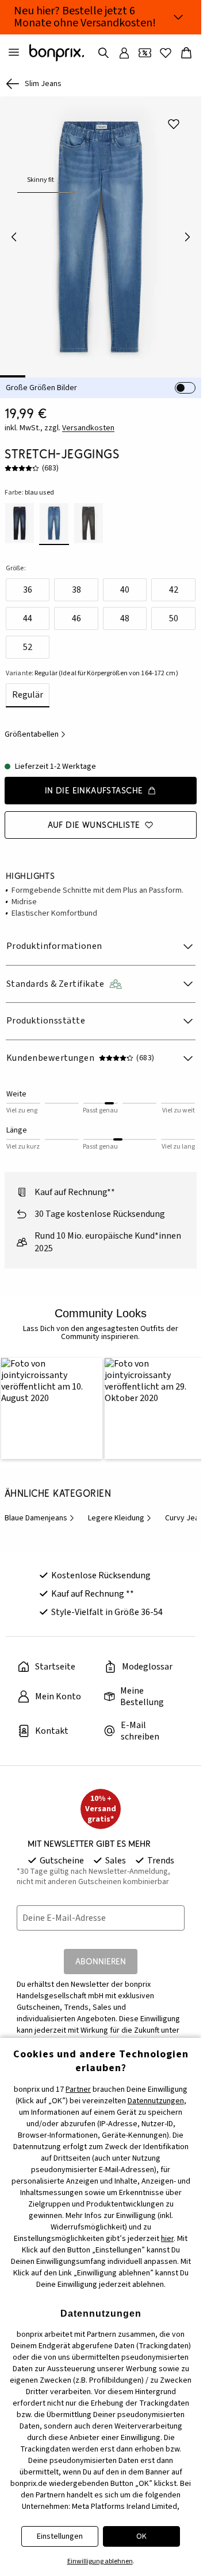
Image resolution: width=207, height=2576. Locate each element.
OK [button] (141, 2536)
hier (167, 2239)
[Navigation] (14, 53)
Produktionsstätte (46, 1021)
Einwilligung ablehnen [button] (100, 2561)
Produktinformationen (54, 946)
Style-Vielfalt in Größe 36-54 (107, 1609)
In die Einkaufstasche (94, 790)
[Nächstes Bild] (187, 237)
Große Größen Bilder (41, 388)
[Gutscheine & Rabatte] (145, 53)
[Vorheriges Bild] (14, 237)
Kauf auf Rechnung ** (93, 1591)
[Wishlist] (166, 53)
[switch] (185, 388)
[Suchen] (103, 53)
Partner (78, 2089)
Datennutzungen (156, 2101)
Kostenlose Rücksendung (101, 1573)
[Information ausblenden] (178, 17)
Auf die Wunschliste (94, 825)
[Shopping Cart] (186, 53)
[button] (50, 1407)
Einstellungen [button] (60, 2536)
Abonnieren (101, 1958)
